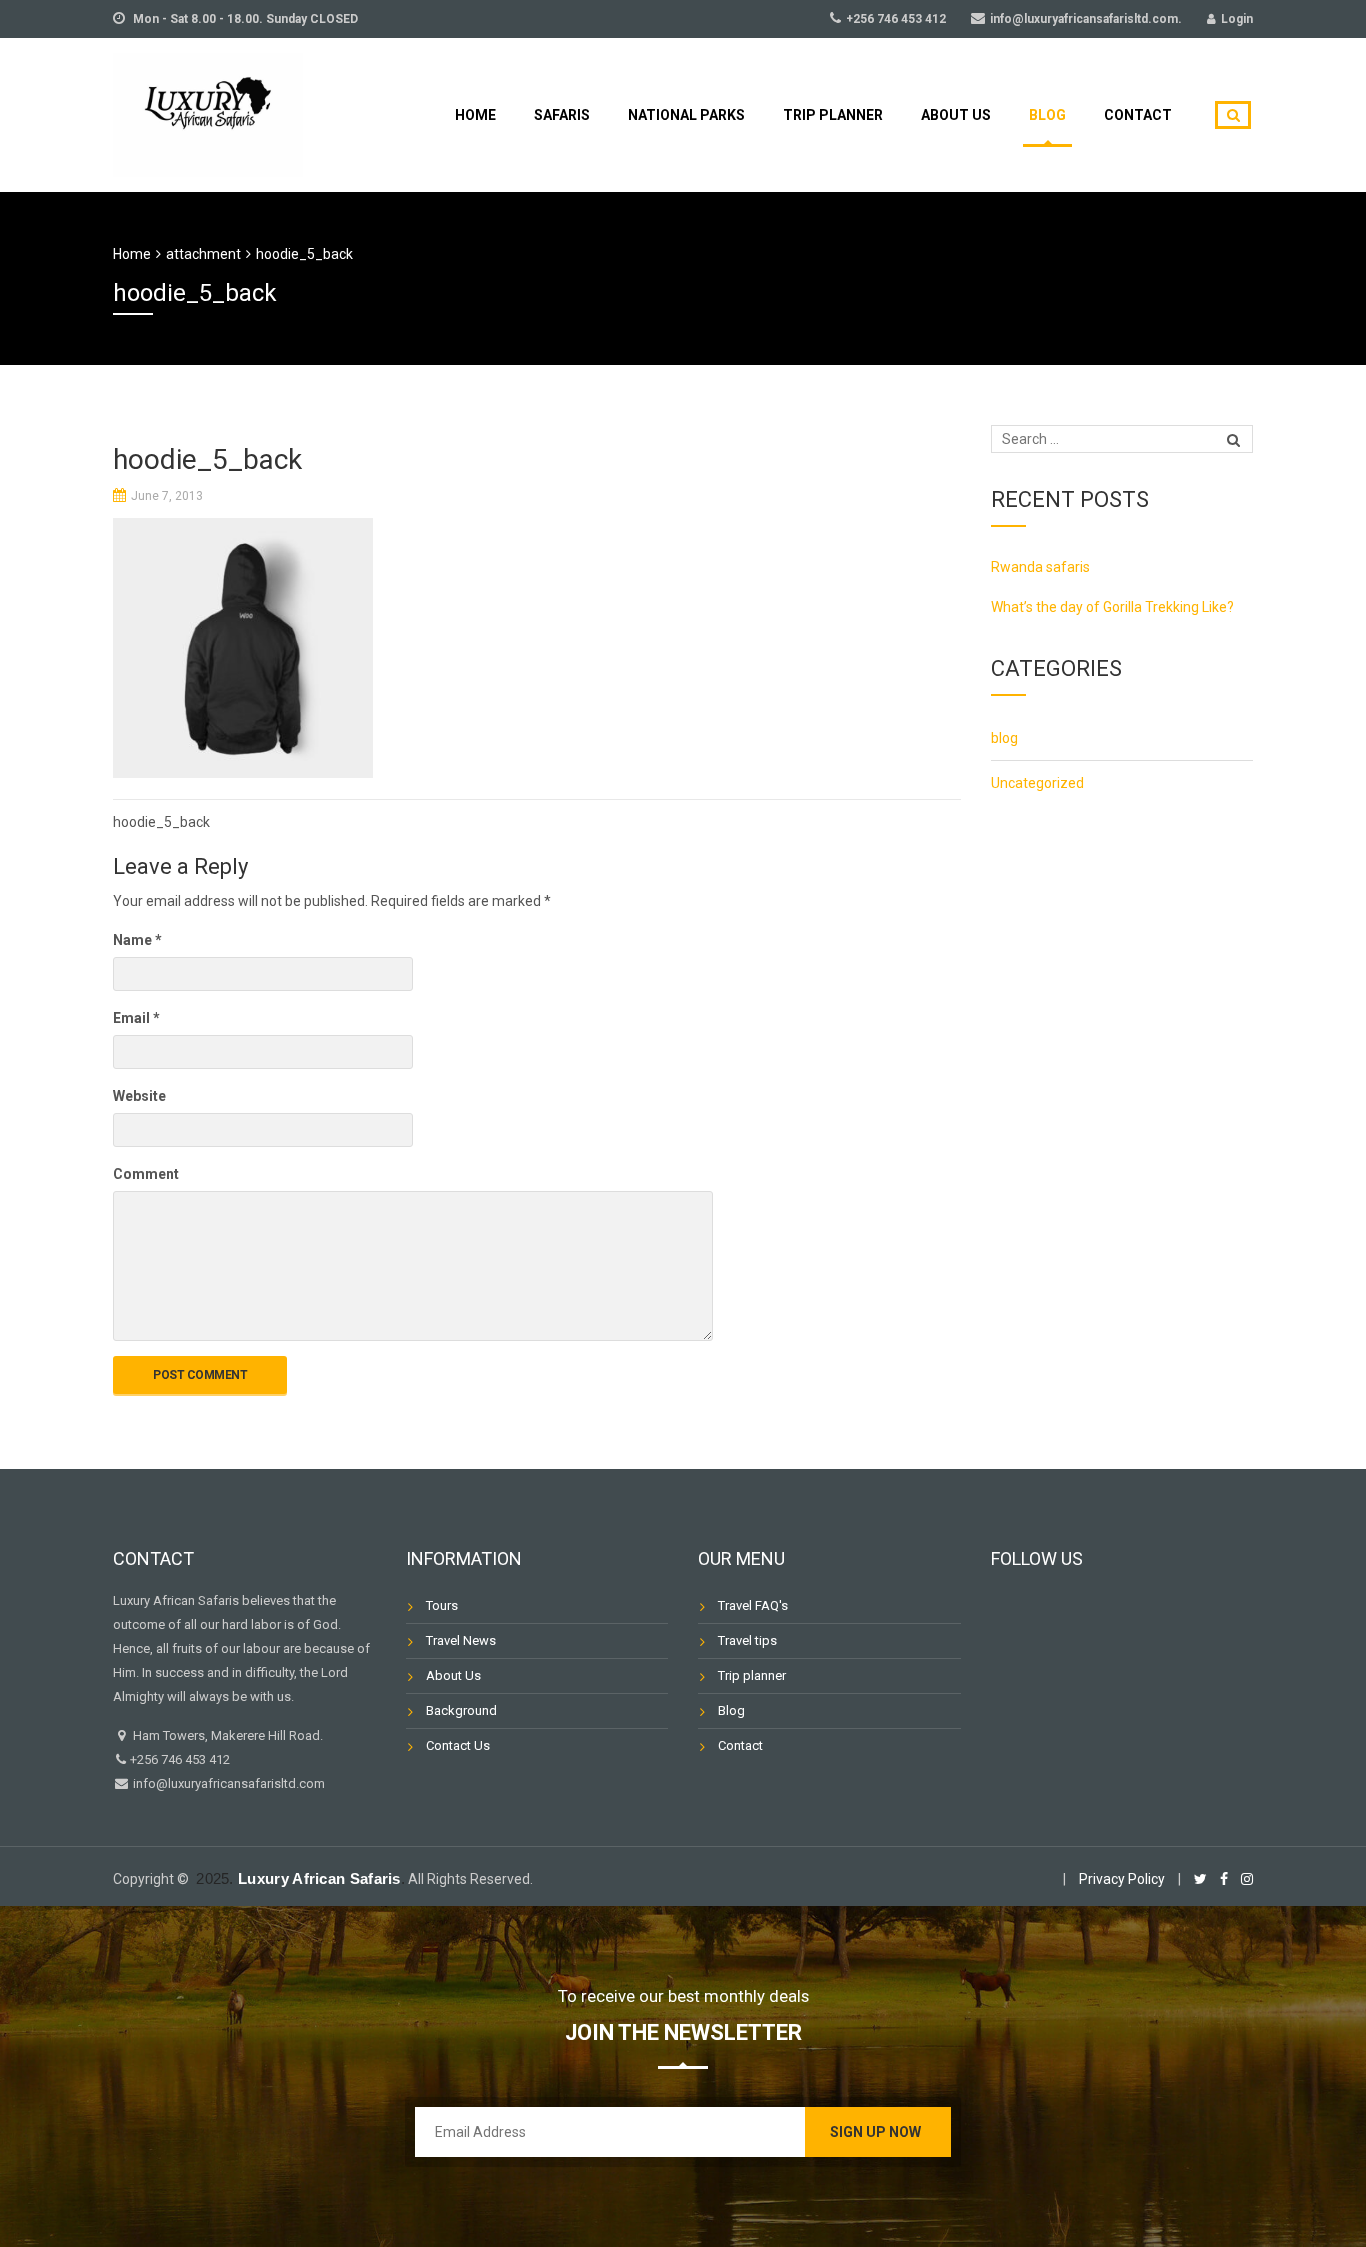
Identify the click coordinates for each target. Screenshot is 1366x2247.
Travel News (461, 1640)
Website (139, 1096)
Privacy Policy (1122, 1879)
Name (137, 940)
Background (461, 1710)
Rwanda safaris (1040, 567)
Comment (146, 1174)
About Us (956, 115)
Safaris (562, 115)
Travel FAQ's (753, 1605)
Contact (1138, 115)
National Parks (686, 115)
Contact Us (458, 1745)
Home (475, 115)
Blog (1047, 115)
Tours (442, 1605)
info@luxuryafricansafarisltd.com (227, 1783)
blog (1004, 738)
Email (136, 1018)
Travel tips (747, 1640)
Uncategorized (1037, 783)
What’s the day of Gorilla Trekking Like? (1112, 607)
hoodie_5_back (161, 822)
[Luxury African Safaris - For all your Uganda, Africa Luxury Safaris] (208, 112)
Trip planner (833, 115)
